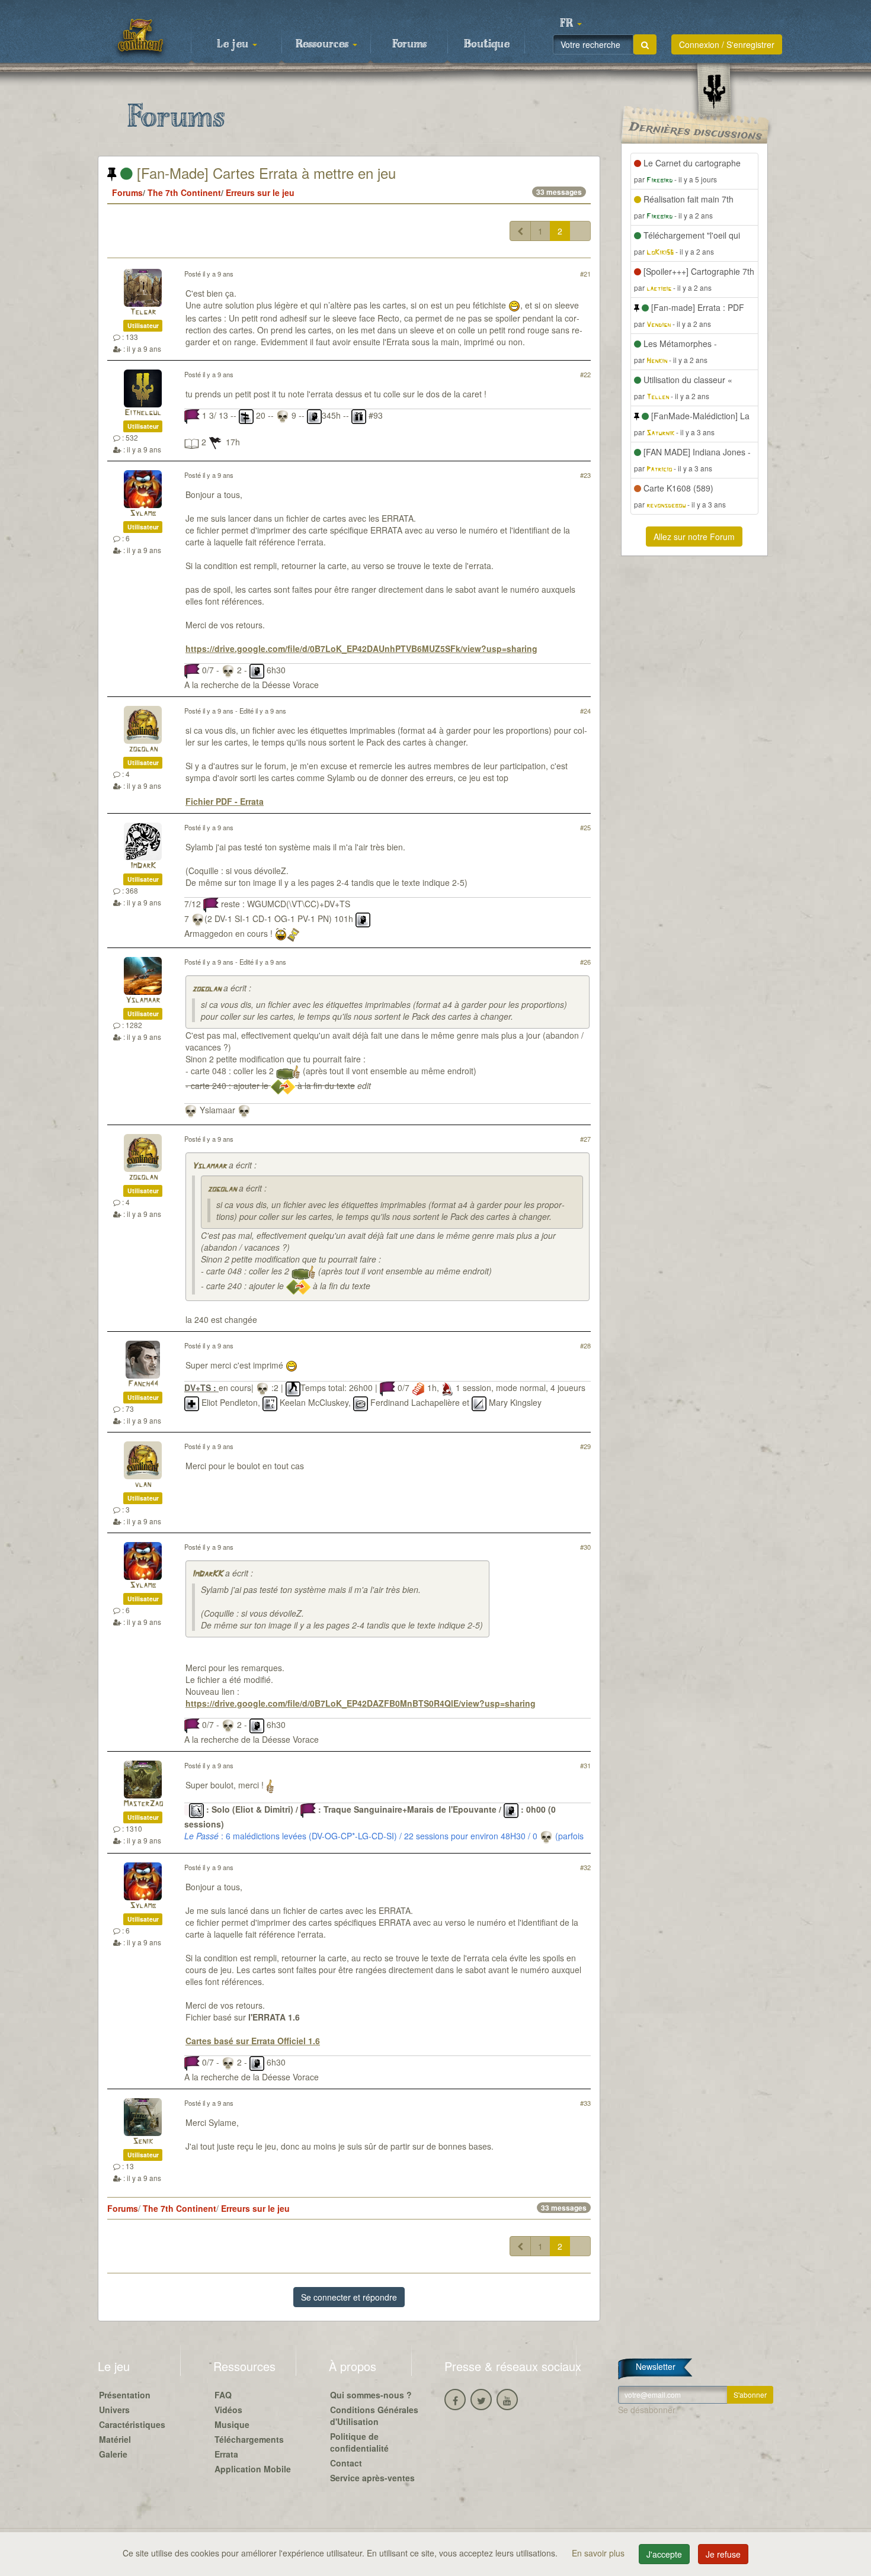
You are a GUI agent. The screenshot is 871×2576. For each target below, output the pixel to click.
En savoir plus (599, 2553)
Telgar (143, 312)
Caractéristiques (132, 2424)
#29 (585, 1446)
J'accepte (664, 2554)
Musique (232, 2424)
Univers (114, 2410)
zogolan (143, 749)
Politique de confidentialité (359, 2442)
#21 (585, 274)
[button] (571, 24)
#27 (585, 1139)
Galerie (113, 2454)
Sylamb (143, 514)
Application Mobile (253, 2469)
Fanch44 (143, 1384)
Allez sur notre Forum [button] (694, 537)
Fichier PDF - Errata (225, 801)
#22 (585, 374)
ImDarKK (207, 1574)
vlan (143, 1485)
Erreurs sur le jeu (260, 192)
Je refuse (723, 2554)
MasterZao (143, 1804)
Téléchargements (249, 2439)
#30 (585, 1547)
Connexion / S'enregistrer (727, 44)
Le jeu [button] (234, 44)
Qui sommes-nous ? (371, 2395)
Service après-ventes (372, 2478)
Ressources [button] (324, 44)
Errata (226, 2454)
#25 (585, 827)
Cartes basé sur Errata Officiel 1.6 (253, 2041)
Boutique (487, 44)
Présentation (125, 2395)
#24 (585, 711)
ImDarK (143, 866)
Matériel (115, 2439)
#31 (585, 1765)
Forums (409, 44)
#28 (585, 1345)
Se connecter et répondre (349, 2297)
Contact (346, 2463)
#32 (585, 1867)
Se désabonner (647, 2410)
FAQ (223, 2395)
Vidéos (228, 2410)
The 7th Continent (184, 192)
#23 (585, 475)
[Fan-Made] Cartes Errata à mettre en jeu (264, 173)
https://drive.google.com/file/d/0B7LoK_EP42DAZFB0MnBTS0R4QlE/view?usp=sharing (361, 1703)
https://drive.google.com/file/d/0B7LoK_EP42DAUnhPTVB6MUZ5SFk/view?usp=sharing (361, 648)
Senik (143, 2142)
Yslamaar (143, 1000)
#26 (585, 962)
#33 (585, 2103)
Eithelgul (143, 413)
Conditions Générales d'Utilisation (374, 2416)
